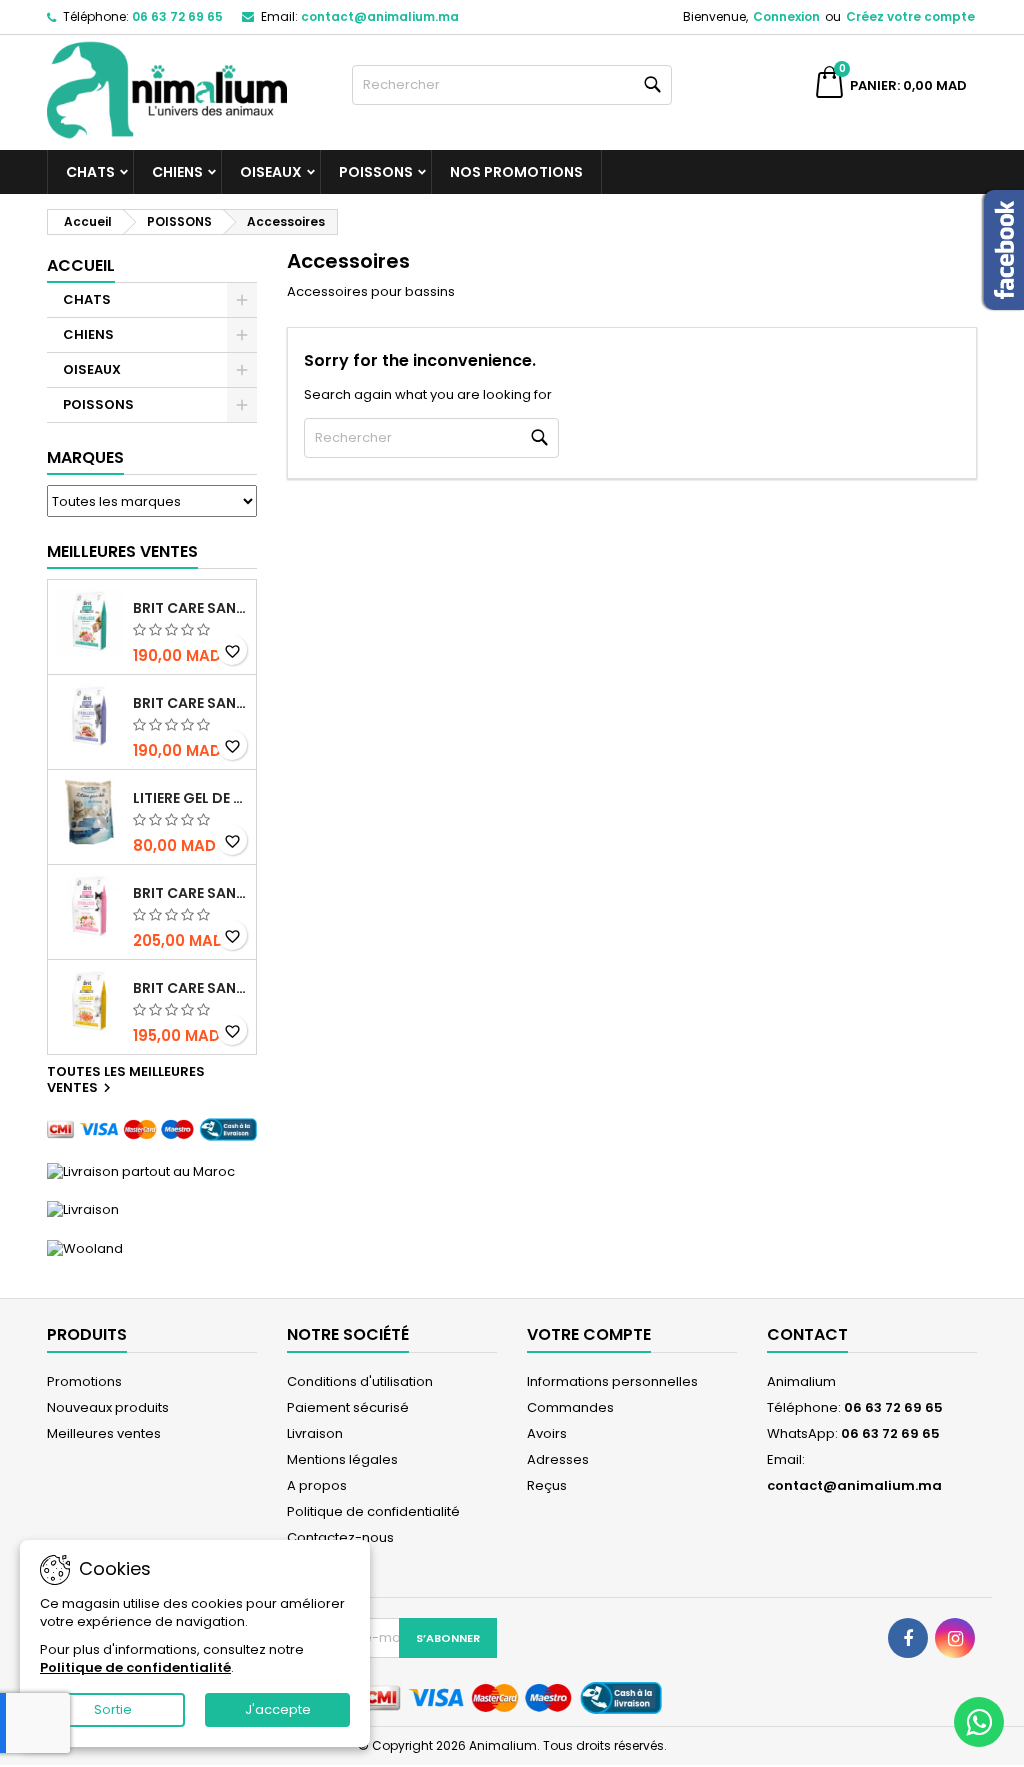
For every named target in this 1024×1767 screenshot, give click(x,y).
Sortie (113, 1709)
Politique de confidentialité (373, 1511)
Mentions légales (342, 1459)
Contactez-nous (340, 1537)
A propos (317, 1485)
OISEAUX (271, 172)
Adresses (558, 1459)
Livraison (315, 1433)
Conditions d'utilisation (360, 1381)
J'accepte (278, 1709)
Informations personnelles (612, 1381)
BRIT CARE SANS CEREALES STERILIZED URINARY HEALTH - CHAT (190, 608)
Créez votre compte (910, 16)
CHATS (90, 172)
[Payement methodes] (152, 1128)
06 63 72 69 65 (177, 16)
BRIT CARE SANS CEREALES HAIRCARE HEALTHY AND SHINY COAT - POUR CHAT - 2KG (190, 988)
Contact (807, 1334)
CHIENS (177, 172)
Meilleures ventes (104, 1433)
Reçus (547, 1485)
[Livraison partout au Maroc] (141, 1170)
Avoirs (547, 1433)
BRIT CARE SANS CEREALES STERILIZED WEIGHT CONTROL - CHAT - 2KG (190, 703)
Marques (85, 457)
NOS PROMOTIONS (516, 172)
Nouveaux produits (108, 1407)
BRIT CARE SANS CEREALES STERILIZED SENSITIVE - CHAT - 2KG (190, 893)
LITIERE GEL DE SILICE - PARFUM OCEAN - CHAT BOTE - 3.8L (190, 798)
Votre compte (589, 1334)
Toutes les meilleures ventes (126, 1081)
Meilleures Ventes (122, 551)
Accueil (81, 265)
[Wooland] (85, 1247)
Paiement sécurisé (348, 1407)
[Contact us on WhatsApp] (979, 1722)
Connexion (786, 16)
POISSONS (376, 172)
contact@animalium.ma (380, 16)
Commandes (570, 1407)
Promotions (84, 1381)
